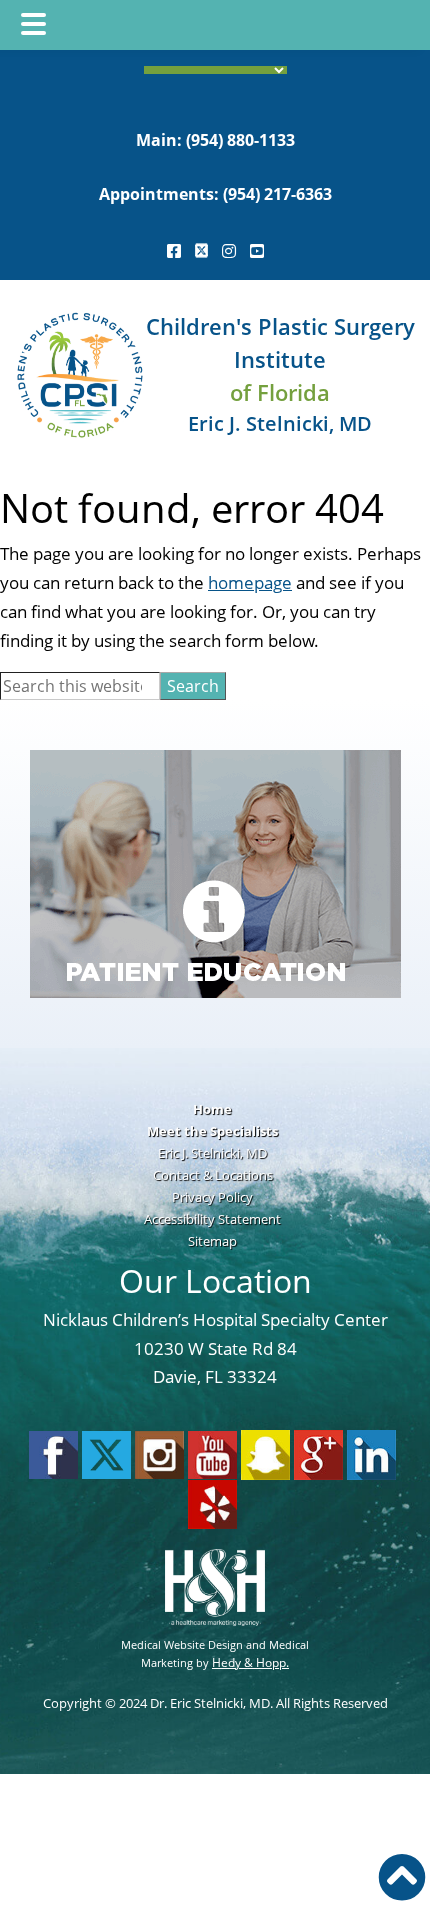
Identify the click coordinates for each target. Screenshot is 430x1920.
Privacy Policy (212, 1197)
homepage (250, 582)
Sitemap (212, 1241)
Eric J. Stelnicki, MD (212, 1153)
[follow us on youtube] (257, 251)
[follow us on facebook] (174, 251)
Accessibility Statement (212, 1219)
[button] (402, 1877)
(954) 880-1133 (240, 140)
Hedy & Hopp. (250, 1662)
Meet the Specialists (212, 1131)
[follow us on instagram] (229, 251)
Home (212, 1109)
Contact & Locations (213, 1175)
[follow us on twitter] (201, 251)
